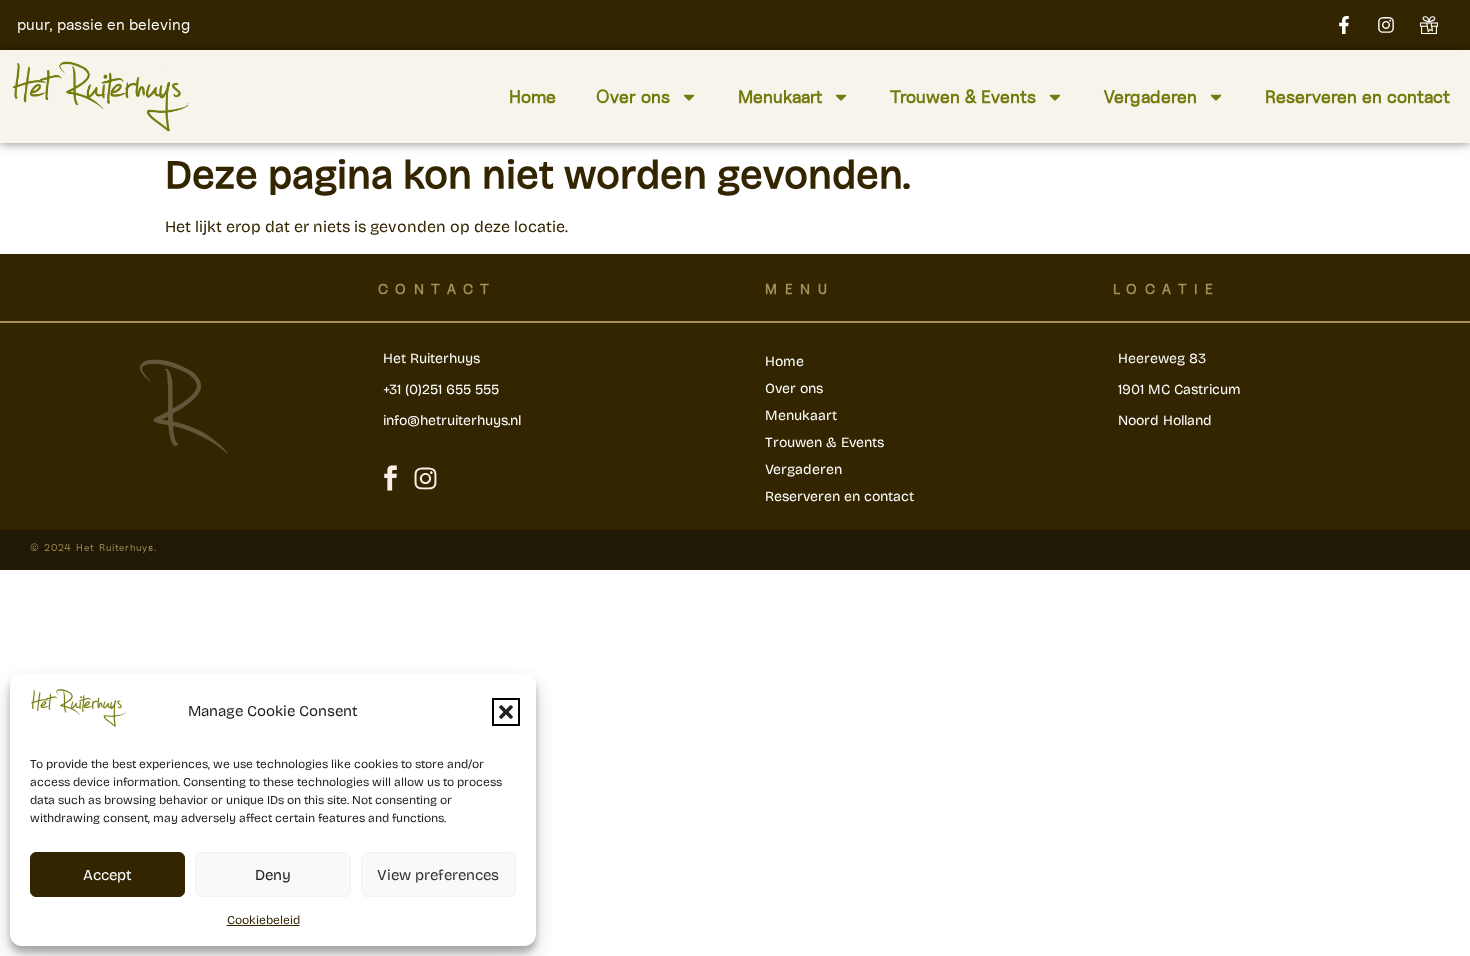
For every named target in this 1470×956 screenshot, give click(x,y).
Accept (107, 875)
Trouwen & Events (963, 96)
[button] (506, 712)
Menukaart (780, 96)
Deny (273, 875)
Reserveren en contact (1357, 96)
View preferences (438, 875)
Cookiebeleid (263, 920)
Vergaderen (1150, 96)
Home (532, 96)
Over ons (633, 96)
